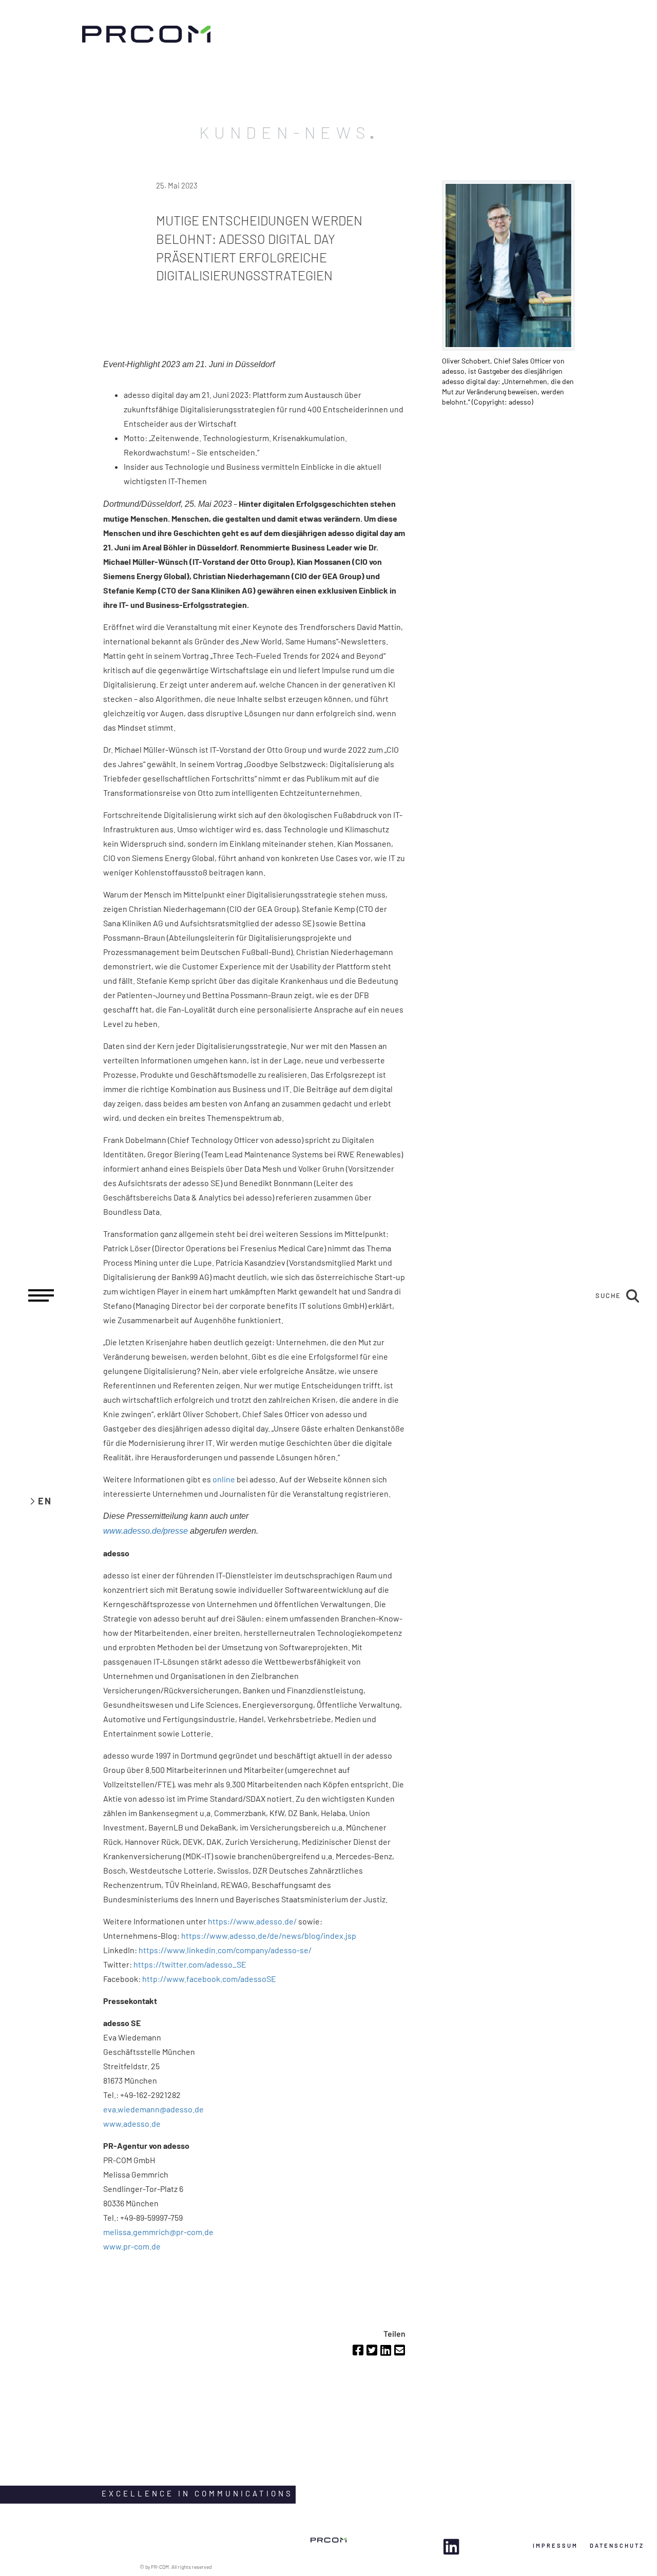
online (224, 1479)
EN (45, 1501)
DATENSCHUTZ (617, 2545)
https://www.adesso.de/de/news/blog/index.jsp (269, 1935)
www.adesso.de (132, 2123)
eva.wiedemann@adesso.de (153, 2109)
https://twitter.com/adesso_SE (190, 1964)
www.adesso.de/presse (146, 1531)
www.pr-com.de (132, 2246)
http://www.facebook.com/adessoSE (209, 1979)
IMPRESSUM (555, 2545)
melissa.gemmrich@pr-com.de (158, 2232)
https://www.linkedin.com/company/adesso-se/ (225, 1950)
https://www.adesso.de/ (252, 1921)
